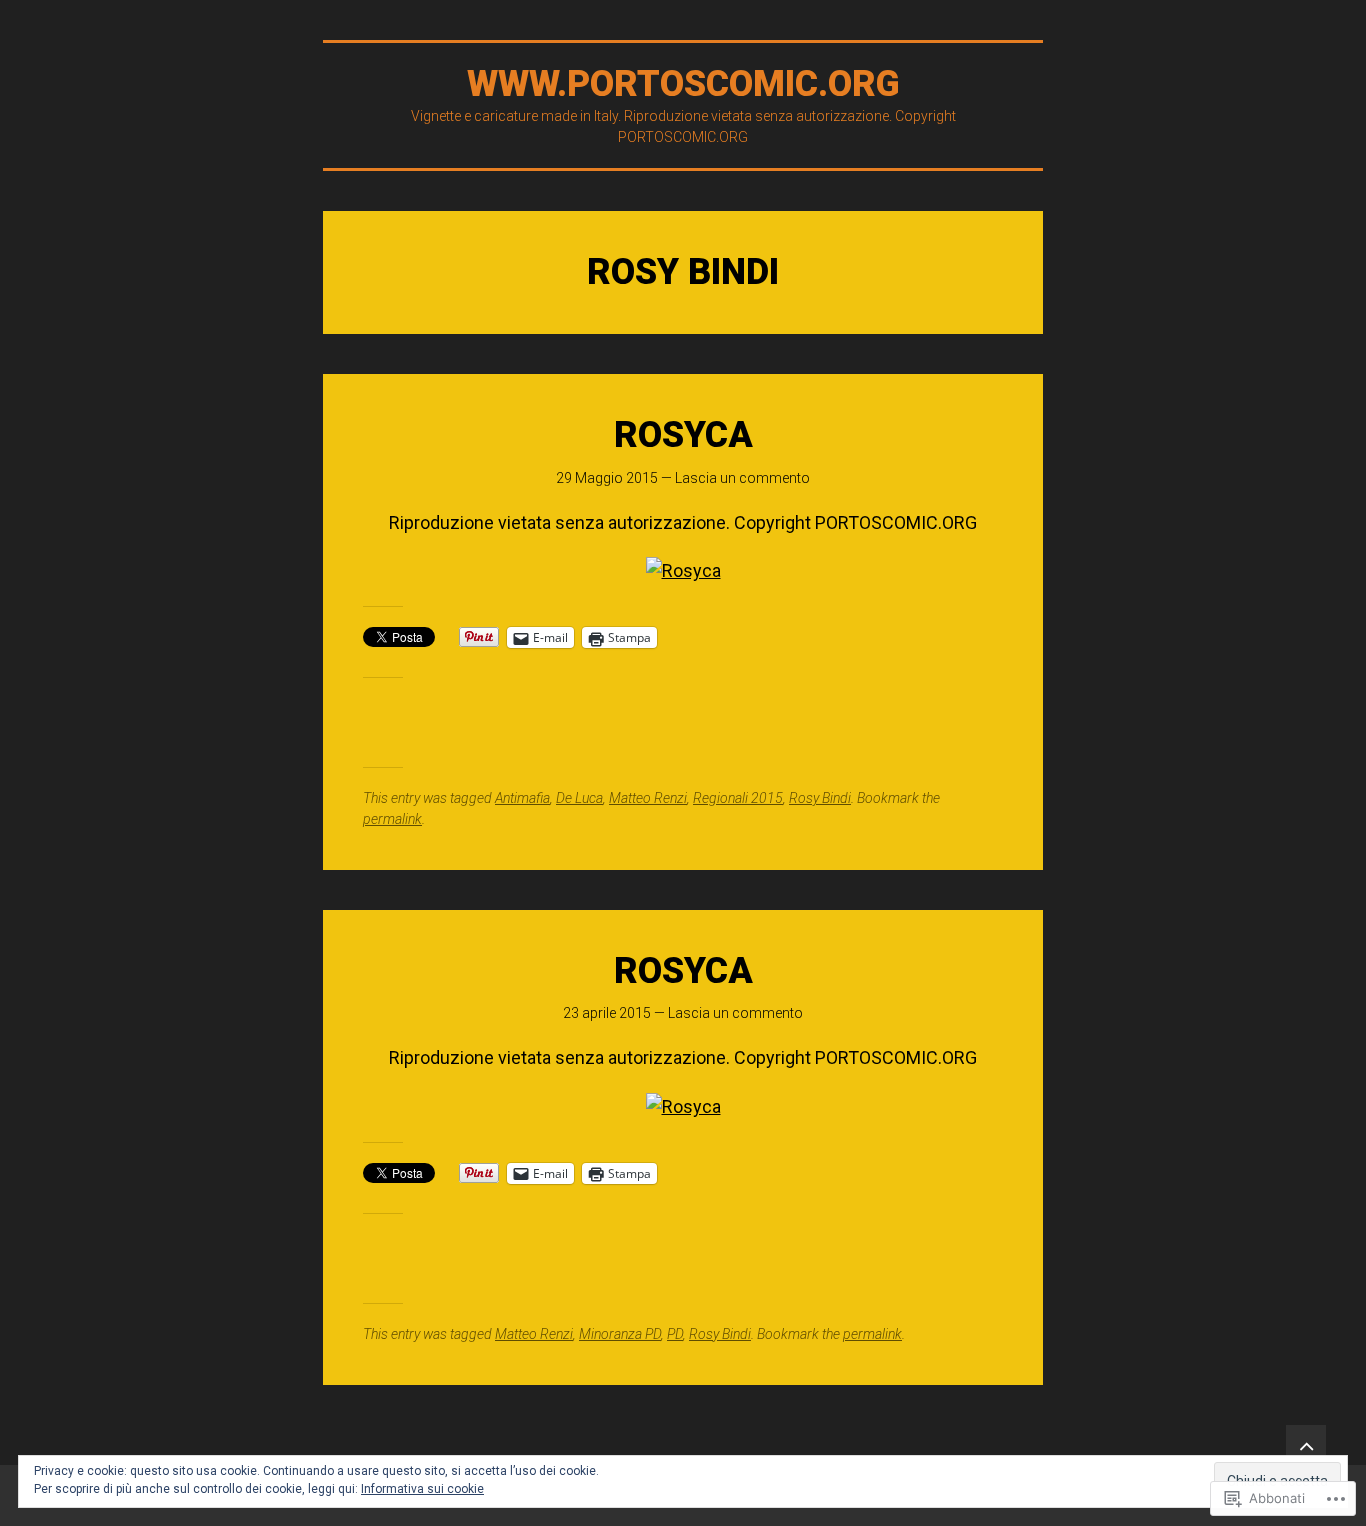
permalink (392, 819)
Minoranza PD (620, 1334)
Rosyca (683, 435)
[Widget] (1306, 1445)
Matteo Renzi (648, 798)
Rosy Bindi (820, 798)
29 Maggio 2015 (607, 478)
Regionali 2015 (738, 798)
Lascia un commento (742, 478)
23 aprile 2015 (607, 1013)
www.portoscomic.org (683, 84)
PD (675, 1334)
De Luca (579, 798)
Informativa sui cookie (422, 1489)
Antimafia (522, 798)
